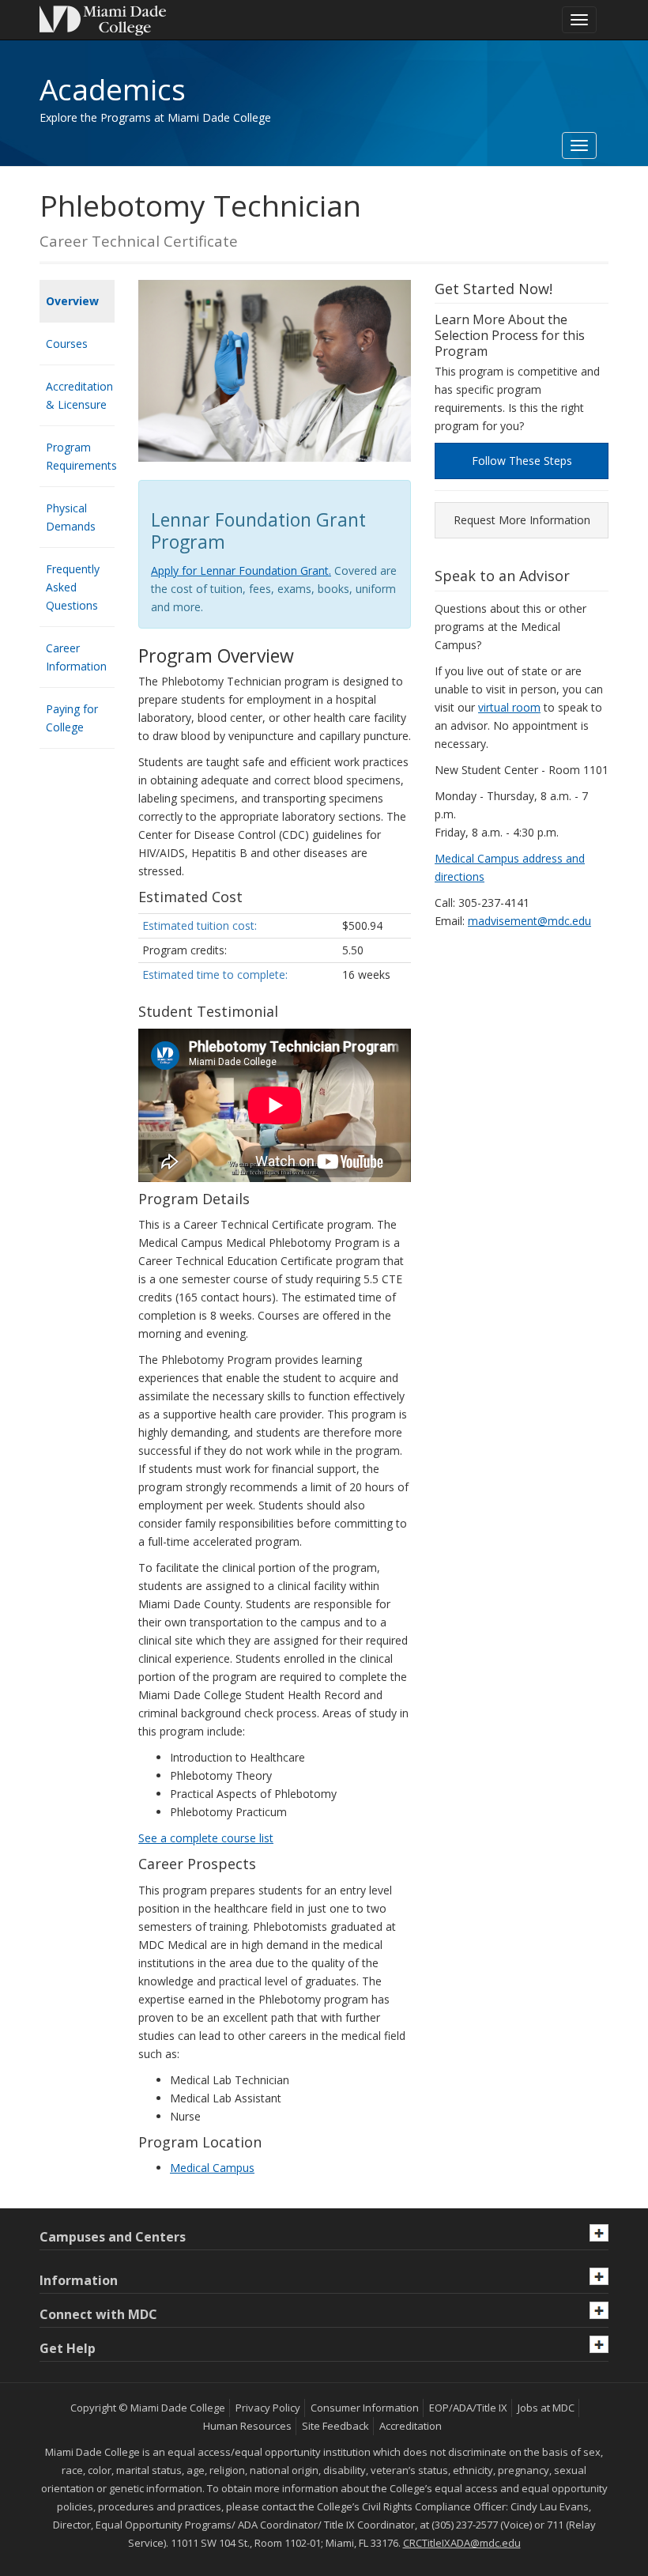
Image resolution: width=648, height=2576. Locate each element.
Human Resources (247, 2426)
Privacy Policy (268, 2408)
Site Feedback (335, 2426)
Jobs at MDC (546, 2408)
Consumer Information (365, 2408)
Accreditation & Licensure (79, 395)
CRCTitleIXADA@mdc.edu (462, 2543)
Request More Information (522, 520)
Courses (67, 344)
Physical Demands (71, 517)
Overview (72, 301)
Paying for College (72, 718)
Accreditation (411, 2426)
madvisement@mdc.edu (529, 921)
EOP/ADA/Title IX (468, 2408)
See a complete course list (206, 1838)
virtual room (509, 707)
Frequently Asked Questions (73, 587)
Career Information (76, 657)
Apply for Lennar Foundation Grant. (241, 570)
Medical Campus (212, 2168)
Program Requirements (80, 456)
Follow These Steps (522, 461)
